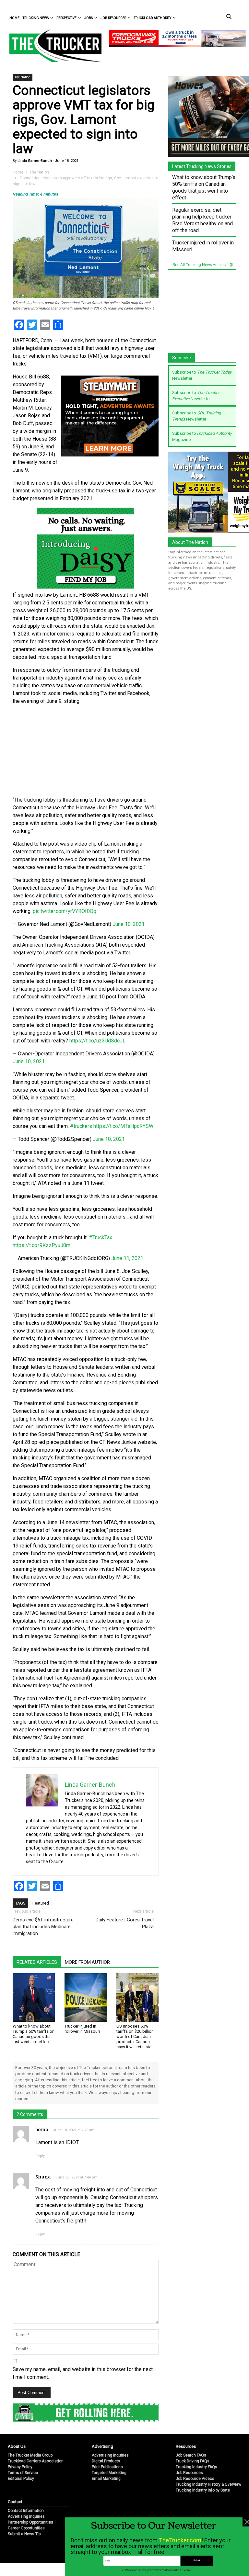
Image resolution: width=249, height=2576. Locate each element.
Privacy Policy (20, 2467)
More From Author (87, 1962)
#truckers (81, 1126)
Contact (15, 2502)
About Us (17, 2446)
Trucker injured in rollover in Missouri (82, 2029)
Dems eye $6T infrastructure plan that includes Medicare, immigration (43, 1927)
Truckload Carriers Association (36, 2461)
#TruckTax (101, 1237)
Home (14, 18)
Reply (40, 2156)
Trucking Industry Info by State (203, 2490)
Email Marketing (106, 2479)
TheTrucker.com (180, 2540)
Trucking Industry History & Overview (208, 2484)
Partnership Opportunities (30, 2522)
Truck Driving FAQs (193, 2461)
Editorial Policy (21, 2479)
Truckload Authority (153, 18)
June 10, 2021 (129, 924)
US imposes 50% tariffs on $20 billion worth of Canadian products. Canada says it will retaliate (135, 2036)
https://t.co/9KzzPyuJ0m (41, 1245)
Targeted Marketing (109, 2473)
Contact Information (26, 2511)
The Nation (23, 77)
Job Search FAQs (191, 2455)
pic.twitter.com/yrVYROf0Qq (65, 911)
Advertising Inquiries (110, 2455)
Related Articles (37, 1962)
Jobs (89, 18)
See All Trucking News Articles (200, 265)
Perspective (66, 18)
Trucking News (36, 18)
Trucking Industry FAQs (196, 2467)
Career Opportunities (26, 2528)
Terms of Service (23, 2473)
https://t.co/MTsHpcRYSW (123, 1126)
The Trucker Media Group (30, 2455)
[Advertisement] (86, 751)
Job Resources (113, 18)
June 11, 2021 (127, 1258)
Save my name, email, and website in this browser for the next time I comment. (83, 2373)
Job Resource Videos (195, 2479)
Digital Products (106, 2461)
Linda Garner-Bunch (34, 161)
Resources (186, 2446)
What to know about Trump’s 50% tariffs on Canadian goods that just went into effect (34, 2034)
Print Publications (107, 2467)
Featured (41, 1903)
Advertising (102, 2446)
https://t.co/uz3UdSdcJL (97, 1041)
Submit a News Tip (24, 2534)
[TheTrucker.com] (52, 45)
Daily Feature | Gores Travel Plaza (125, 1923)
